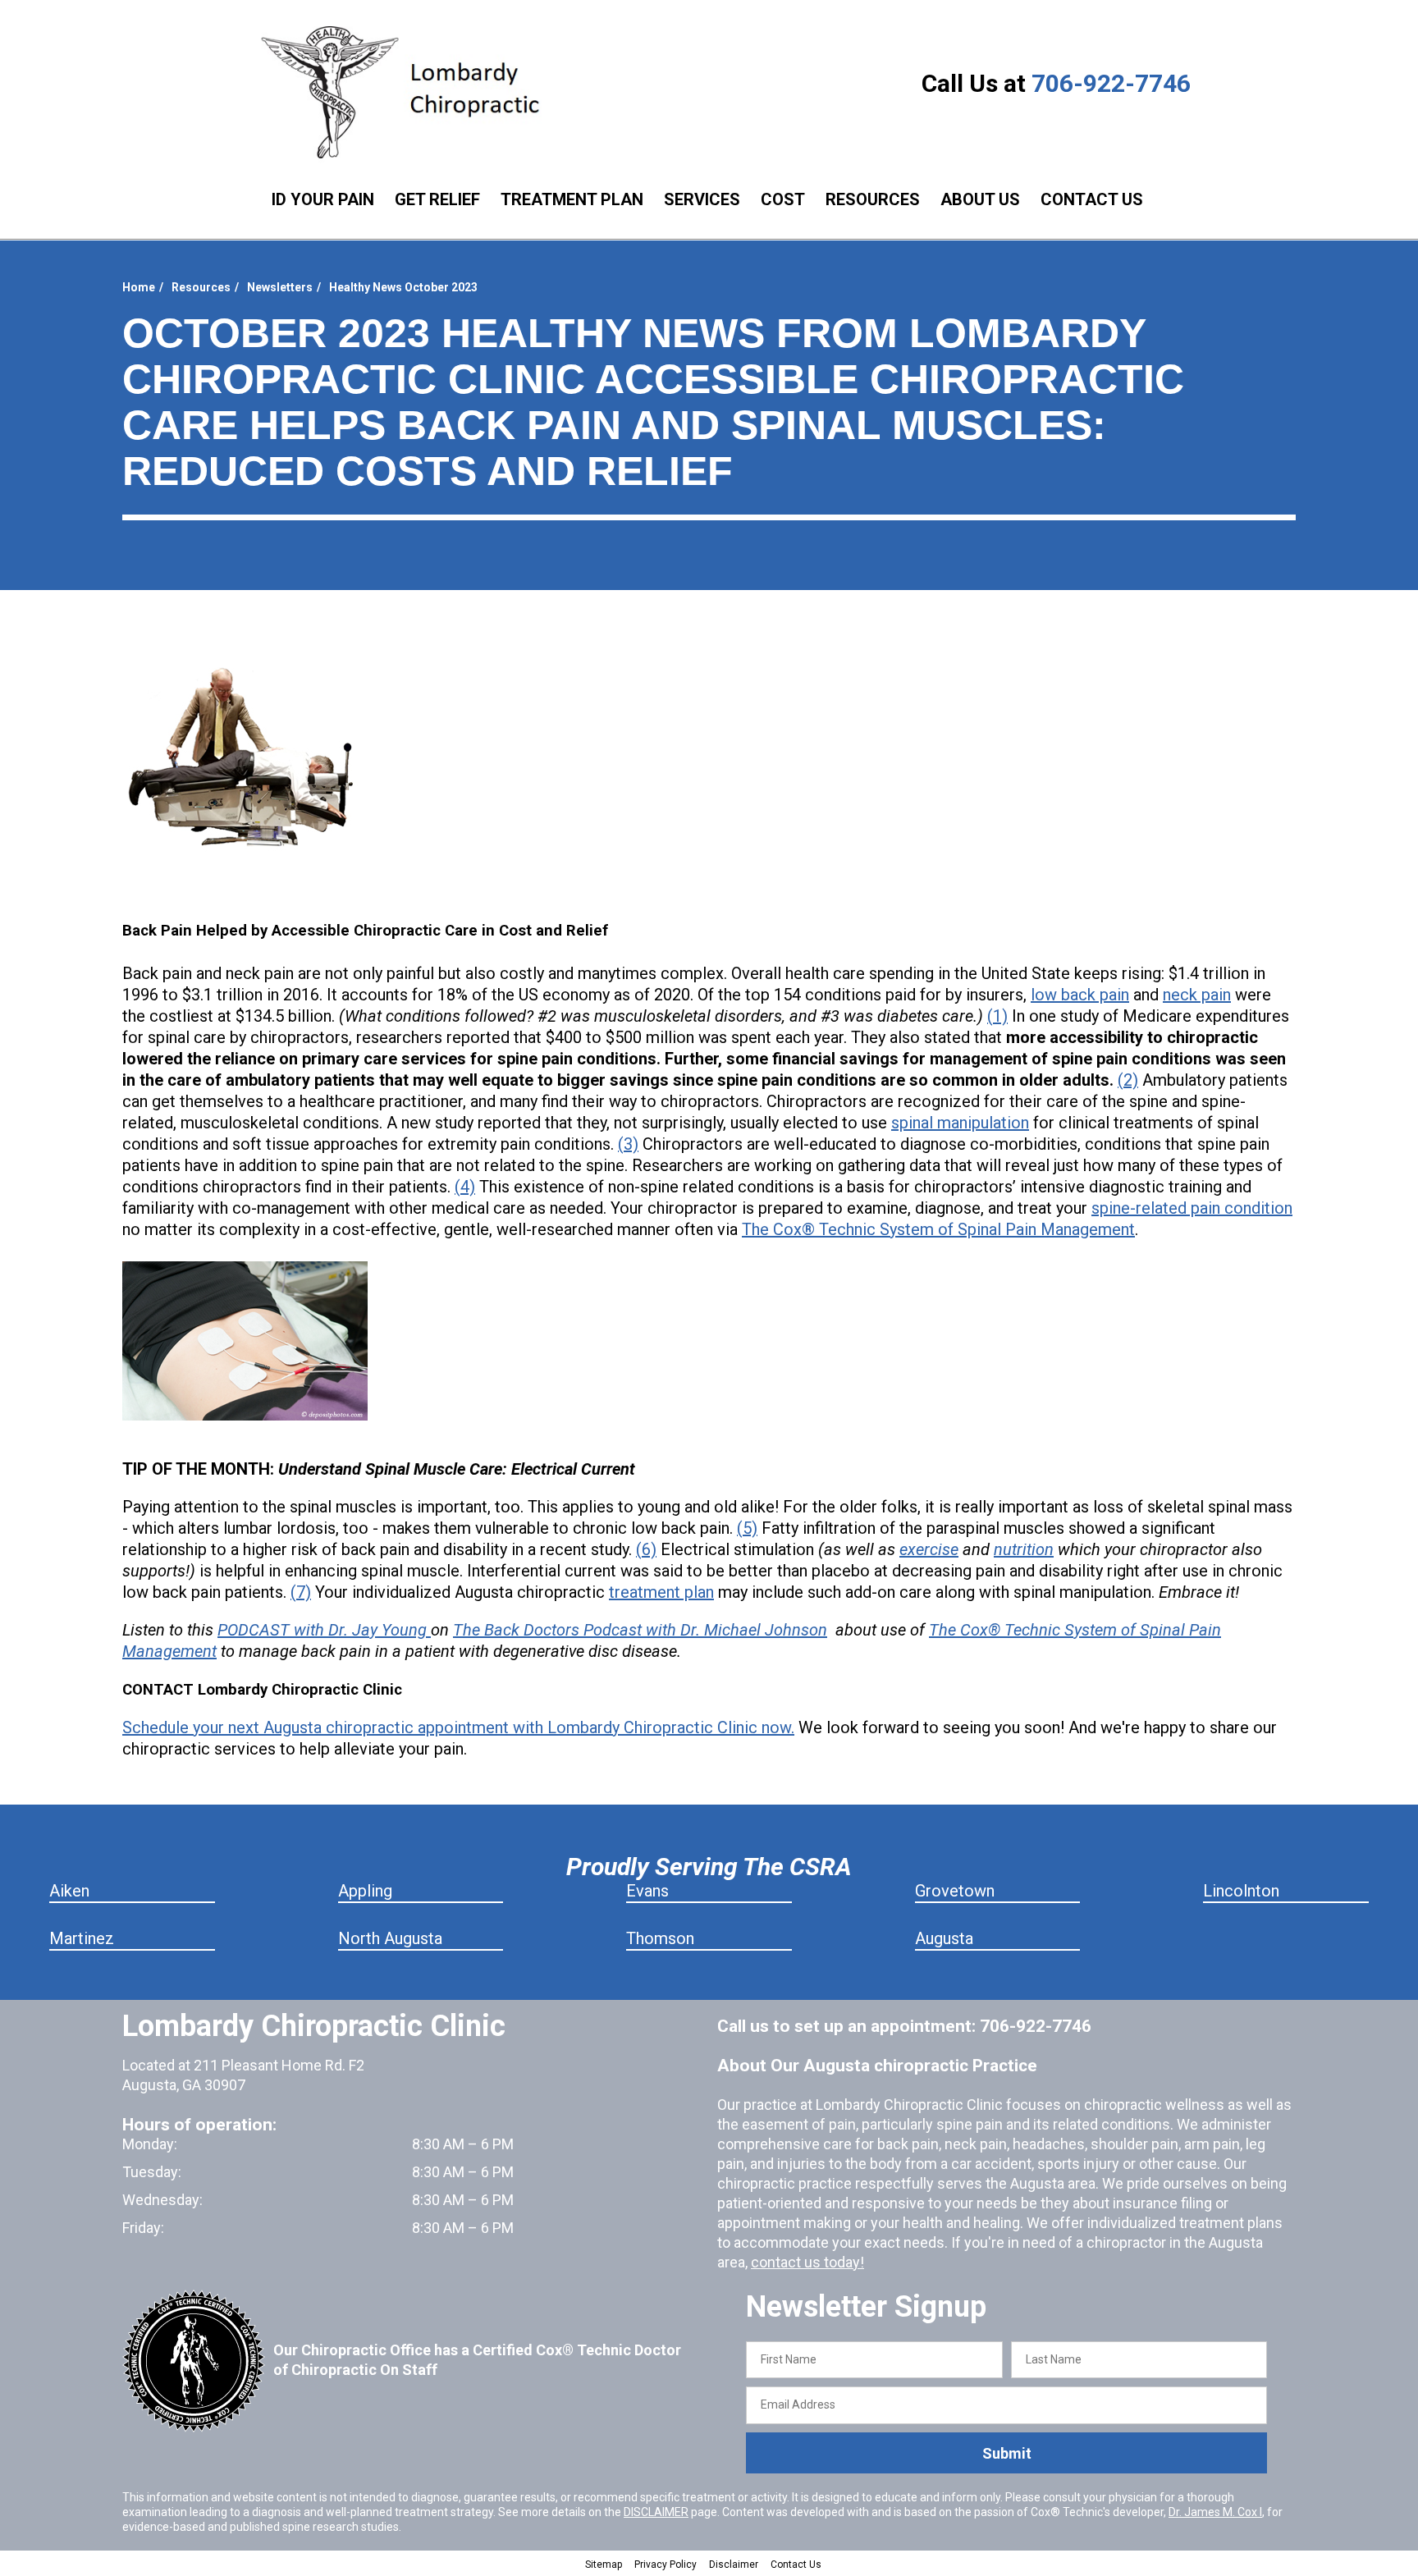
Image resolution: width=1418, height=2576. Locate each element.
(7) (301, 1592)
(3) (628, 1144)
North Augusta (390, 1938)
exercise (929, 1549)
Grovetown (955, 1891)
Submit (1007, 2453)
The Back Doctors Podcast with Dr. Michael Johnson (640, 1630)
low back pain (1080, 995)
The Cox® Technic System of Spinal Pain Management (938, 1229)
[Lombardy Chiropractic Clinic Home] (412, 92)
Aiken (69, 1891)
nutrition (1024, 1549)
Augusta (944, 1938)
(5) (747, 1528)
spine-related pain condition (1192, 1208)
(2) (1128, 1080)
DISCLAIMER (656, 2512)
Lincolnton (1241, 1891)
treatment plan (661, 1592)
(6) (646, 1549)
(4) (465, 1187)
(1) (997, 1016)
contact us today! (807, 2262)
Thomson (660, 1938)
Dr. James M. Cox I (1215, 2512)
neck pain (1197, 995)
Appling (365, 1891)
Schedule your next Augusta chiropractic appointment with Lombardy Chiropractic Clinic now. (458, 1727)
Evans (647, 1891)
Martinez (82, 1938)
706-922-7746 (1111, 83)
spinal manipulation (960, 1123)
